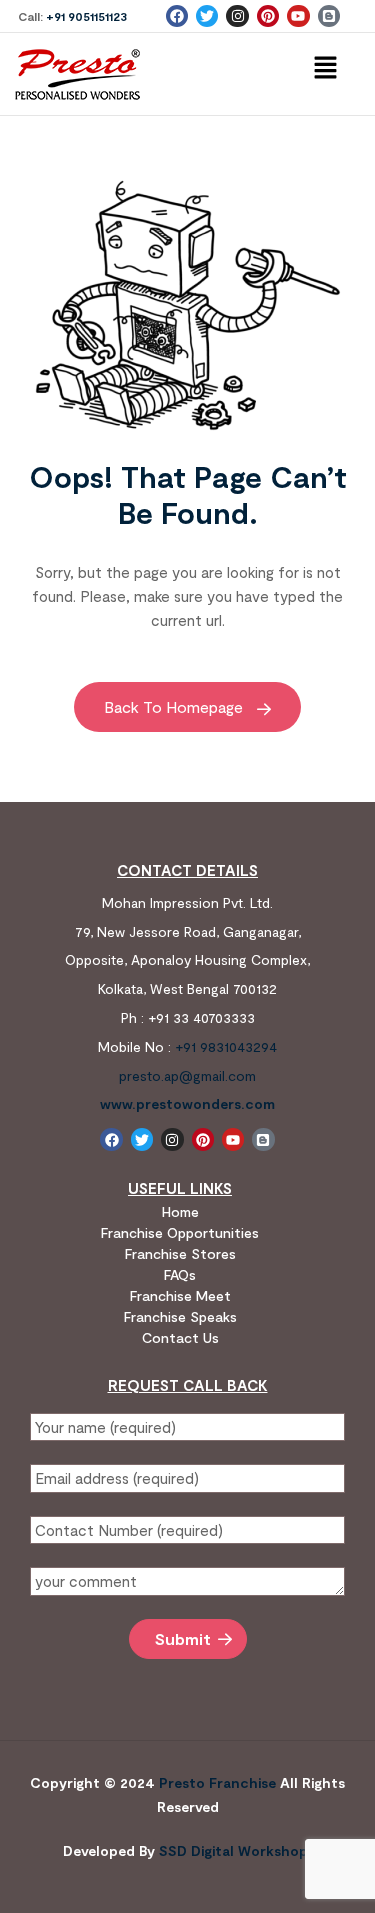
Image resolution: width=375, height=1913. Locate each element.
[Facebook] (177, 16)
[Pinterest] (268, 16)
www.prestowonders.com (187, 1103)
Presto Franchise (217, 1782)
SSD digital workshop (233, 1850)
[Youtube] (298, 16)
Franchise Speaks (180, 1316)
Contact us (180, 1337)
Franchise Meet (180, 1295)
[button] (325, 68)
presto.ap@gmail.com (187, 1075)
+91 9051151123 (86, 16)
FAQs (180, 1274)
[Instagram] (237, 16)
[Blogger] (329, 16)
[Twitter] (207, 16)
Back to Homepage (175, 706)
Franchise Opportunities (180, 1232)
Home (180, 1211)
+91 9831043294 (226, 1046)
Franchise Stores (180, 1253)
